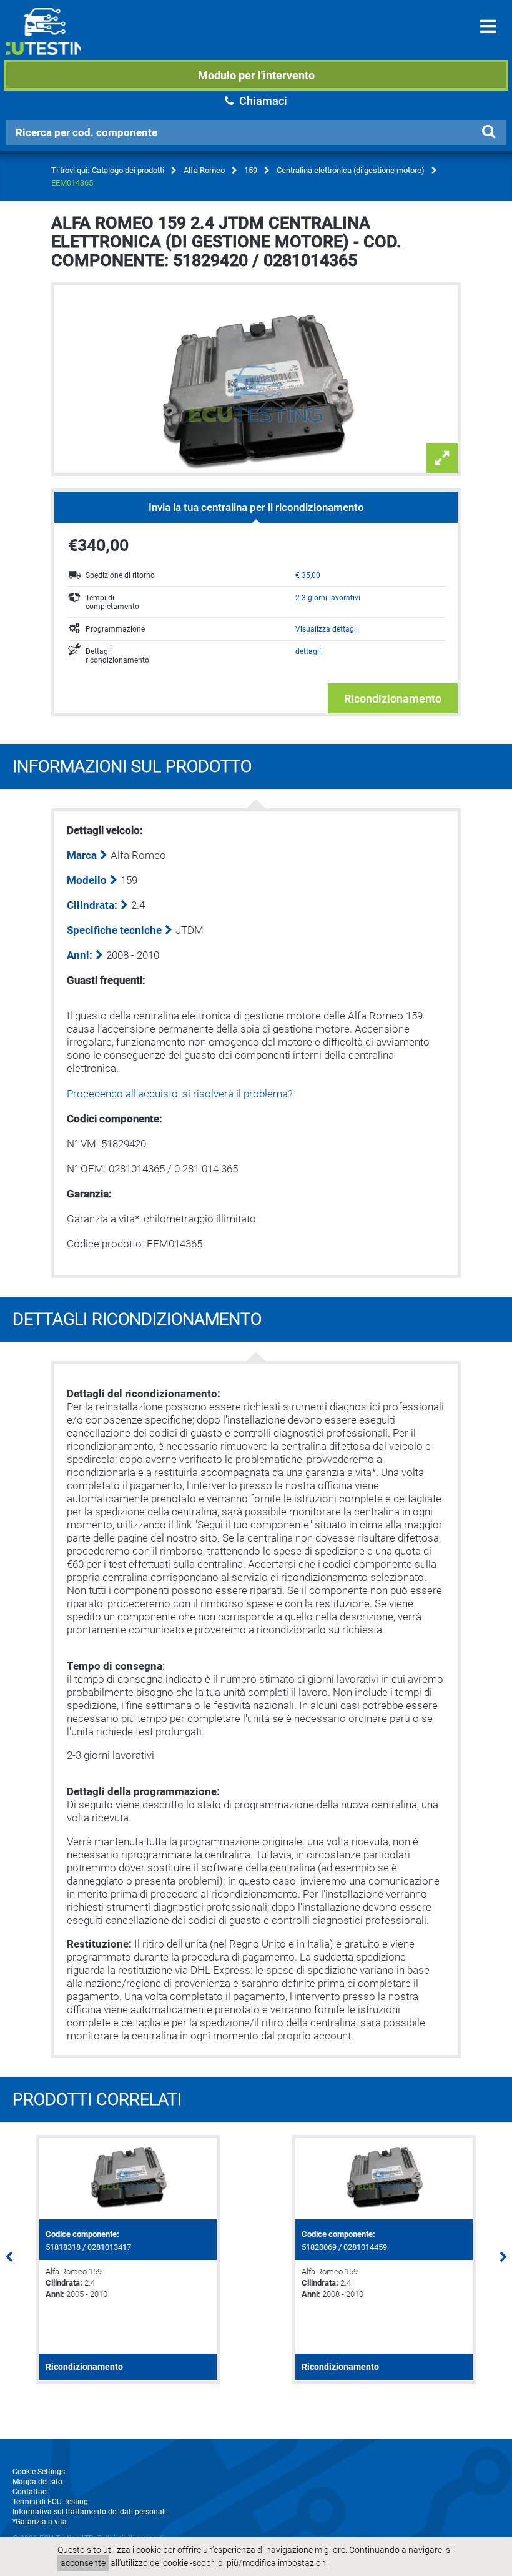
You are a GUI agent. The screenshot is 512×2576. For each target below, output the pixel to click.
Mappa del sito (37, 2482)
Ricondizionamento (393, 699)
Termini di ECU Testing (50, 2502)
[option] (128, 2260)
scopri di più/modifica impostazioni (260, 2563)
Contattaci (30, 2492)
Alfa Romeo (204, 170)
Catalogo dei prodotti (128, 170)
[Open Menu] (488, 27)
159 (251, 170)
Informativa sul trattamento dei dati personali (89, 2512)
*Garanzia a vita (40, 2522)
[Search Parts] (488, 132)
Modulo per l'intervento (256, 75)
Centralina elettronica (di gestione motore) (351, 170)
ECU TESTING (44, 41)
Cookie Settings (39, 2472)
